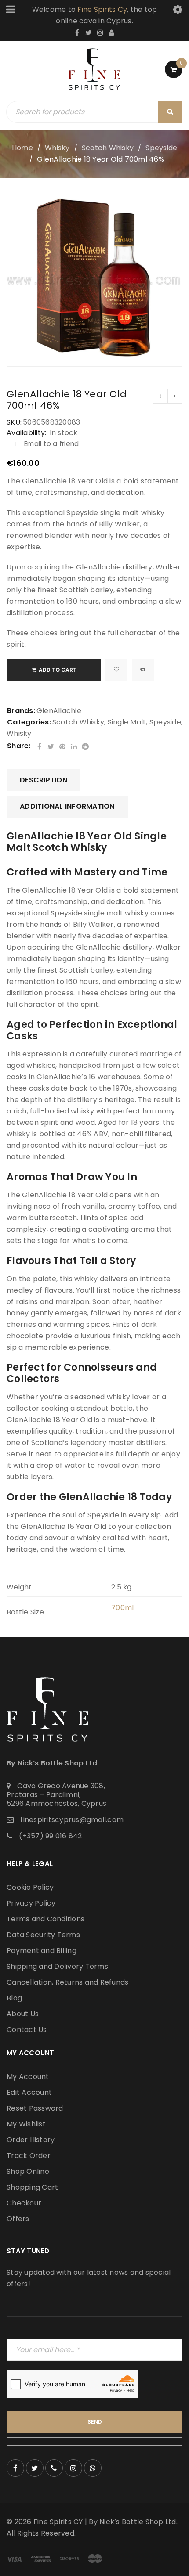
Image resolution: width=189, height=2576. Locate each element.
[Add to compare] (143, 670)
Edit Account (29, 2092)
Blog (14, 1998)
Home (22, 148)
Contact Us (27, 2030)
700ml (122, 1608)
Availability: (26, 433)
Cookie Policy (30, 1887)
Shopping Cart (32, 2187)
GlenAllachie (59, 711)
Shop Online (28, 2171)
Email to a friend (51, 444)
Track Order (29, 2156)
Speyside (161, 148)
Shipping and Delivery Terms (57, 1966)
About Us (23, 2014)
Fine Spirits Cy (102, 9)
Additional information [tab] (67, 806)
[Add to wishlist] (116, 670)
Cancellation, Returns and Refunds (67, 1982)
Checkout (24, 2203)
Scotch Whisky (108, 148)
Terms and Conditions (45, 1919)
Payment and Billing (42, 1951)
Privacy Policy (31, 1903)
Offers (18, 2219)
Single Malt (127, 722)
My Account (28, 2077)
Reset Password (35, 2108)
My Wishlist (26, 2124)
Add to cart (58, 670)
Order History (31, 2140)
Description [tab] (44, 780)
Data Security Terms (43, 1935)
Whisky (57, 148)
